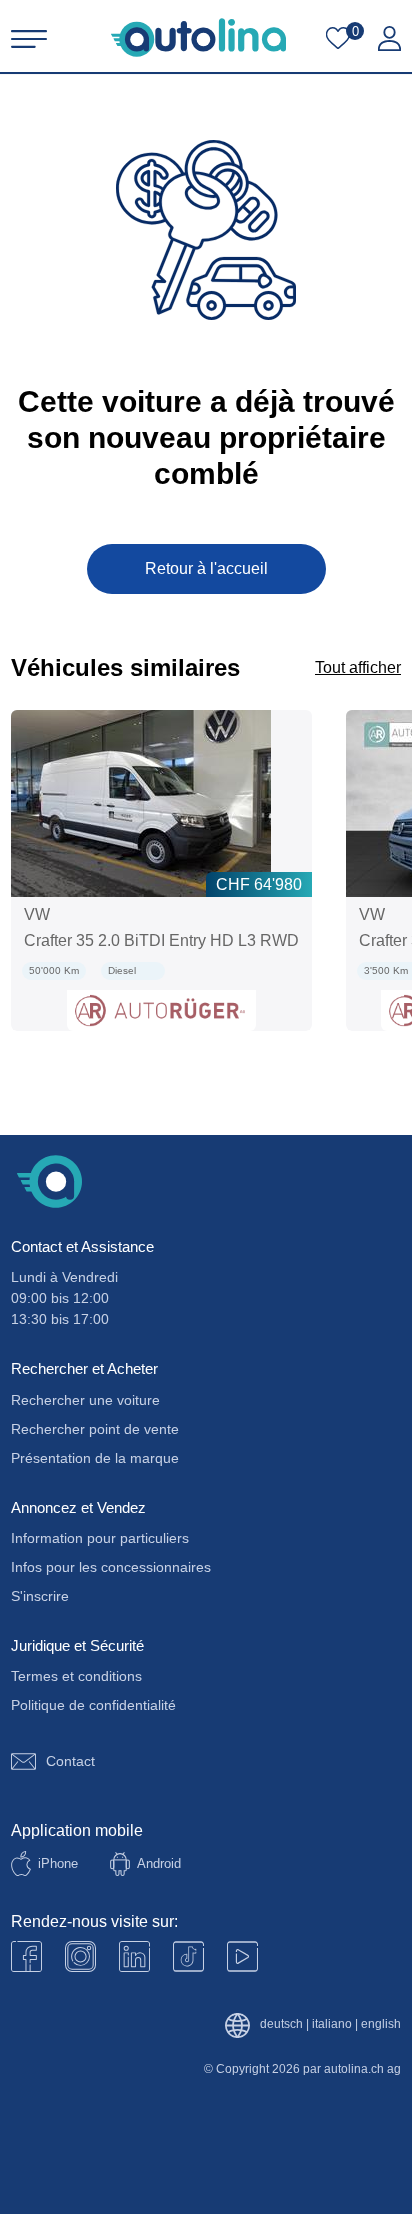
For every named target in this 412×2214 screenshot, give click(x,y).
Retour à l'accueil (206, 568)
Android (159, 1863)
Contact (70, 1761)
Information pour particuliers (100, 1538)
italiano (332, 2024)
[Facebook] (26, 1956)
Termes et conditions (76, 1676)
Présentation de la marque (95, 1458)
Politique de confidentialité (93, 1705)
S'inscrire (40, 1596)
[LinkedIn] (134, 1956)
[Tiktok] (188, 1956)
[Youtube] (80, 1956)
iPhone (58, 1863)
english (381, 2024)
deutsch (281, 2024)
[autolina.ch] (198, 37)
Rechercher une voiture (85, 1400)
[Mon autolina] (389, 39)
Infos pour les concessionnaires (111, 1567)
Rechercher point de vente (95, 1429)
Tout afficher (358, 667)
